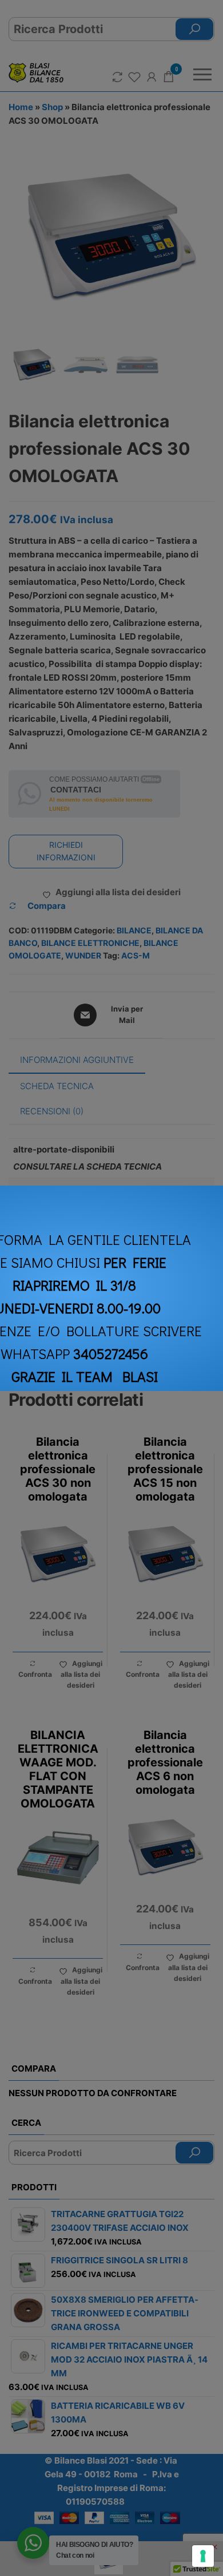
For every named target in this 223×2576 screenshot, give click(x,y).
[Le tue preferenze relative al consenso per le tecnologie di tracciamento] (203, 2556)
